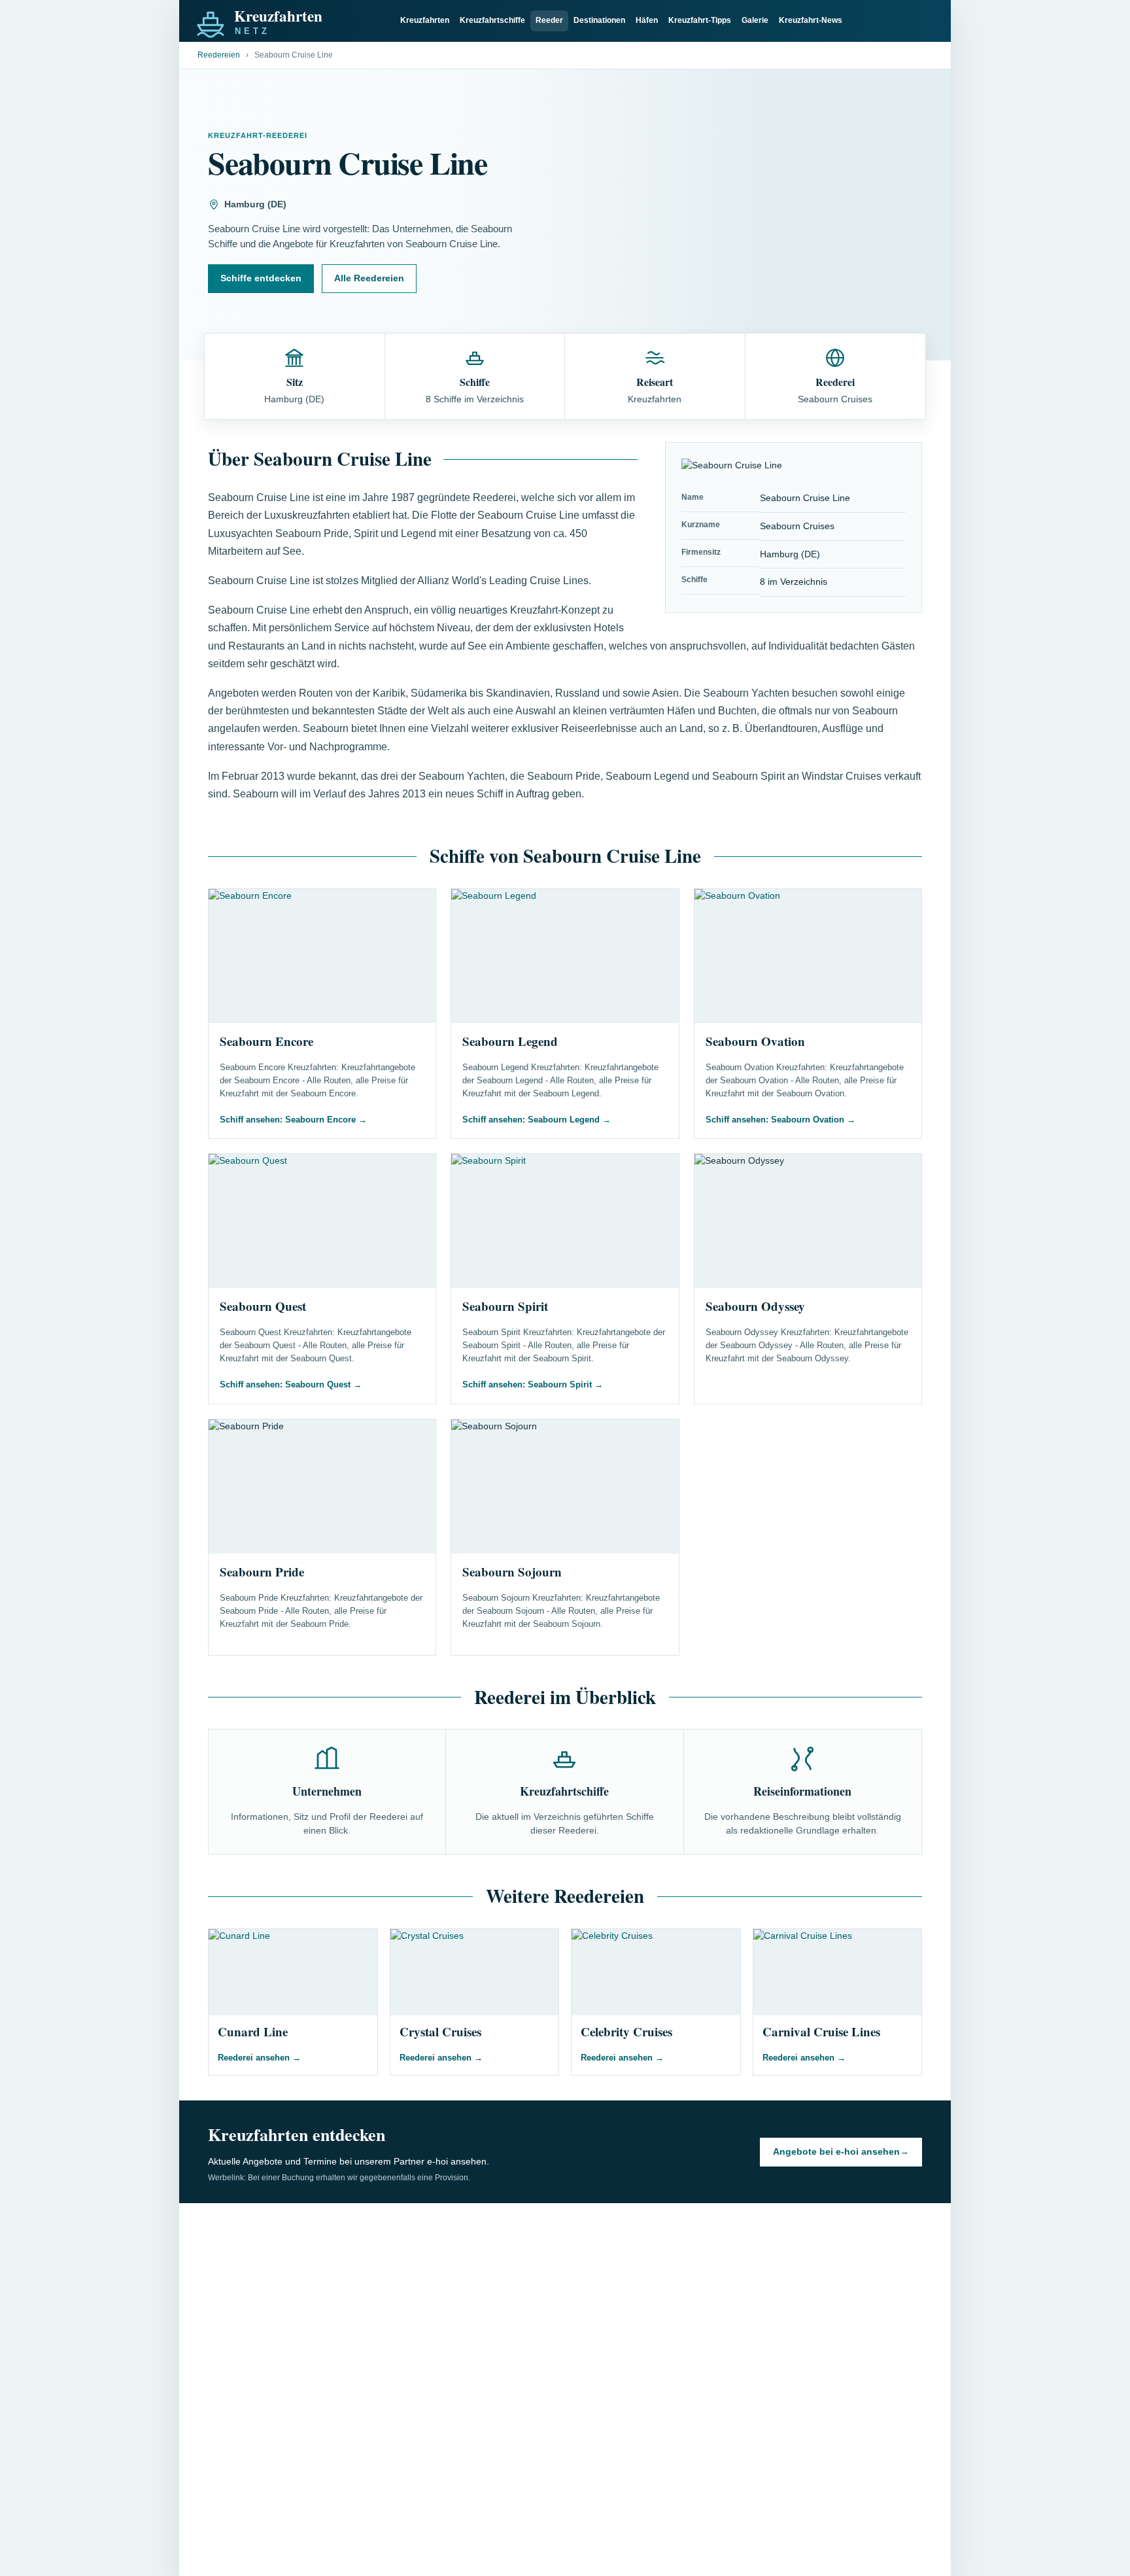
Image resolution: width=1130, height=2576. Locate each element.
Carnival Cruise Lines (821, 2031)
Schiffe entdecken (261, 278)
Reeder (549, 20)
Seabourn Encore (266, 1041)
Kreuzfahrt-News (811, 20)
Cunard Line (253, 2031)
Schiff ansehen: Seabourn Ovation (780, 1120)
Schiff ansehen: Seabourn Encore (293, 1120)
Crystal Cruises (440, 2031)
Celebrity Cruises (626, 2031)
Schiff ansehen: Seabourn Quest (291, 1384)
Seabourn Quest (263, 1306)
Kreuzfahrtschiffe (492, 20)
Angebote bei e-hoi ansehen (841, 2151)
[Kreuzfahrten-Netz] (290, 21)
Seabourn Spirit (505, 1306)
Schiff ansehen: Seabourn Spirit (533, 1384)
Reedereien (219, 55)
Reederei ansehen (259, 2058)
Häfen (647, 20)
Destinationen (599, 20)
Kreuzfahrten (425, 20)
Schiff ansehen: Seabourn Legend (537, 1120)
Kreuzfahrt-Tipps (700, 20)
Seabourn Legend (510, 1041)
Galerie (755, 20)
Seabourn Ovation (755, 1041)
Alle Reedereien (369, 278)
